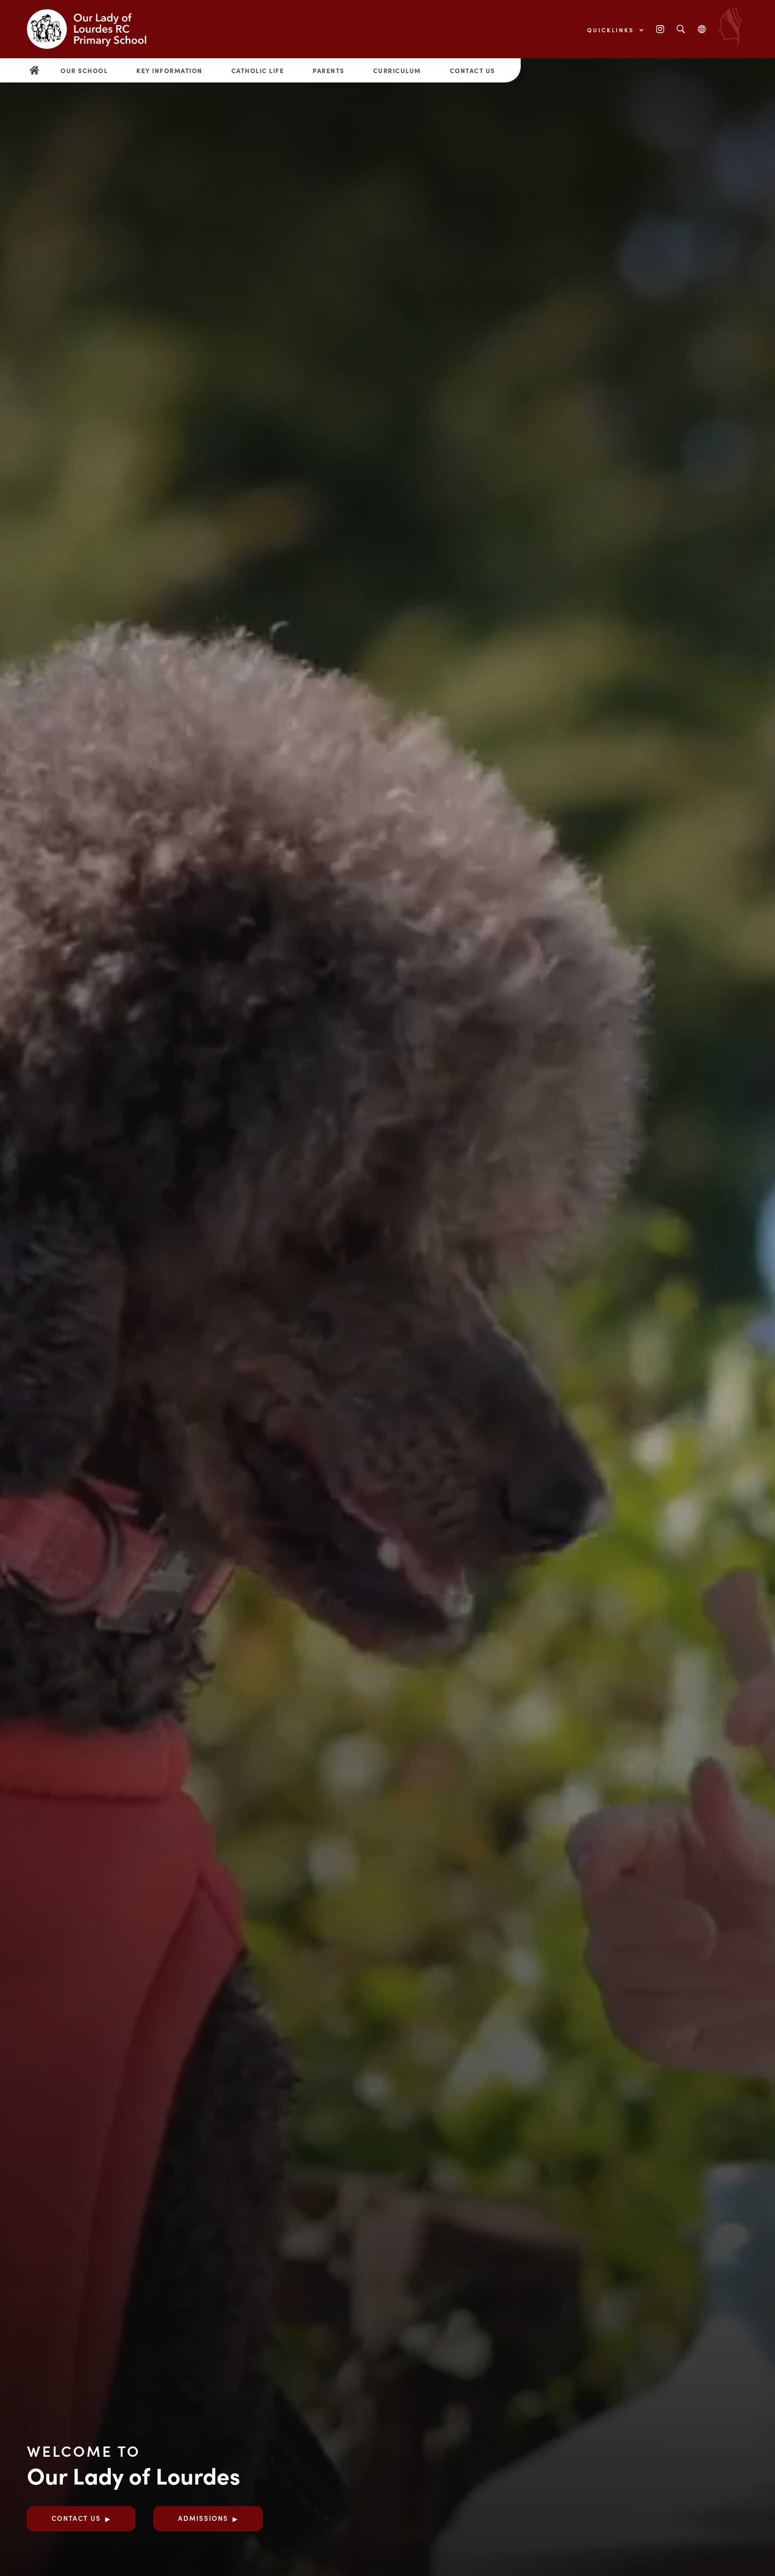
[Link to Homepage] (94, 29)
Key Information (170, 70)
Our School (84, 70)
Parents (329, 70)
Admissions (203, 2518)
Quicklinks (612, 30)
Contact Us (472, 70)
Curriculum (397, 70)
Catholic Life (258, 70)
